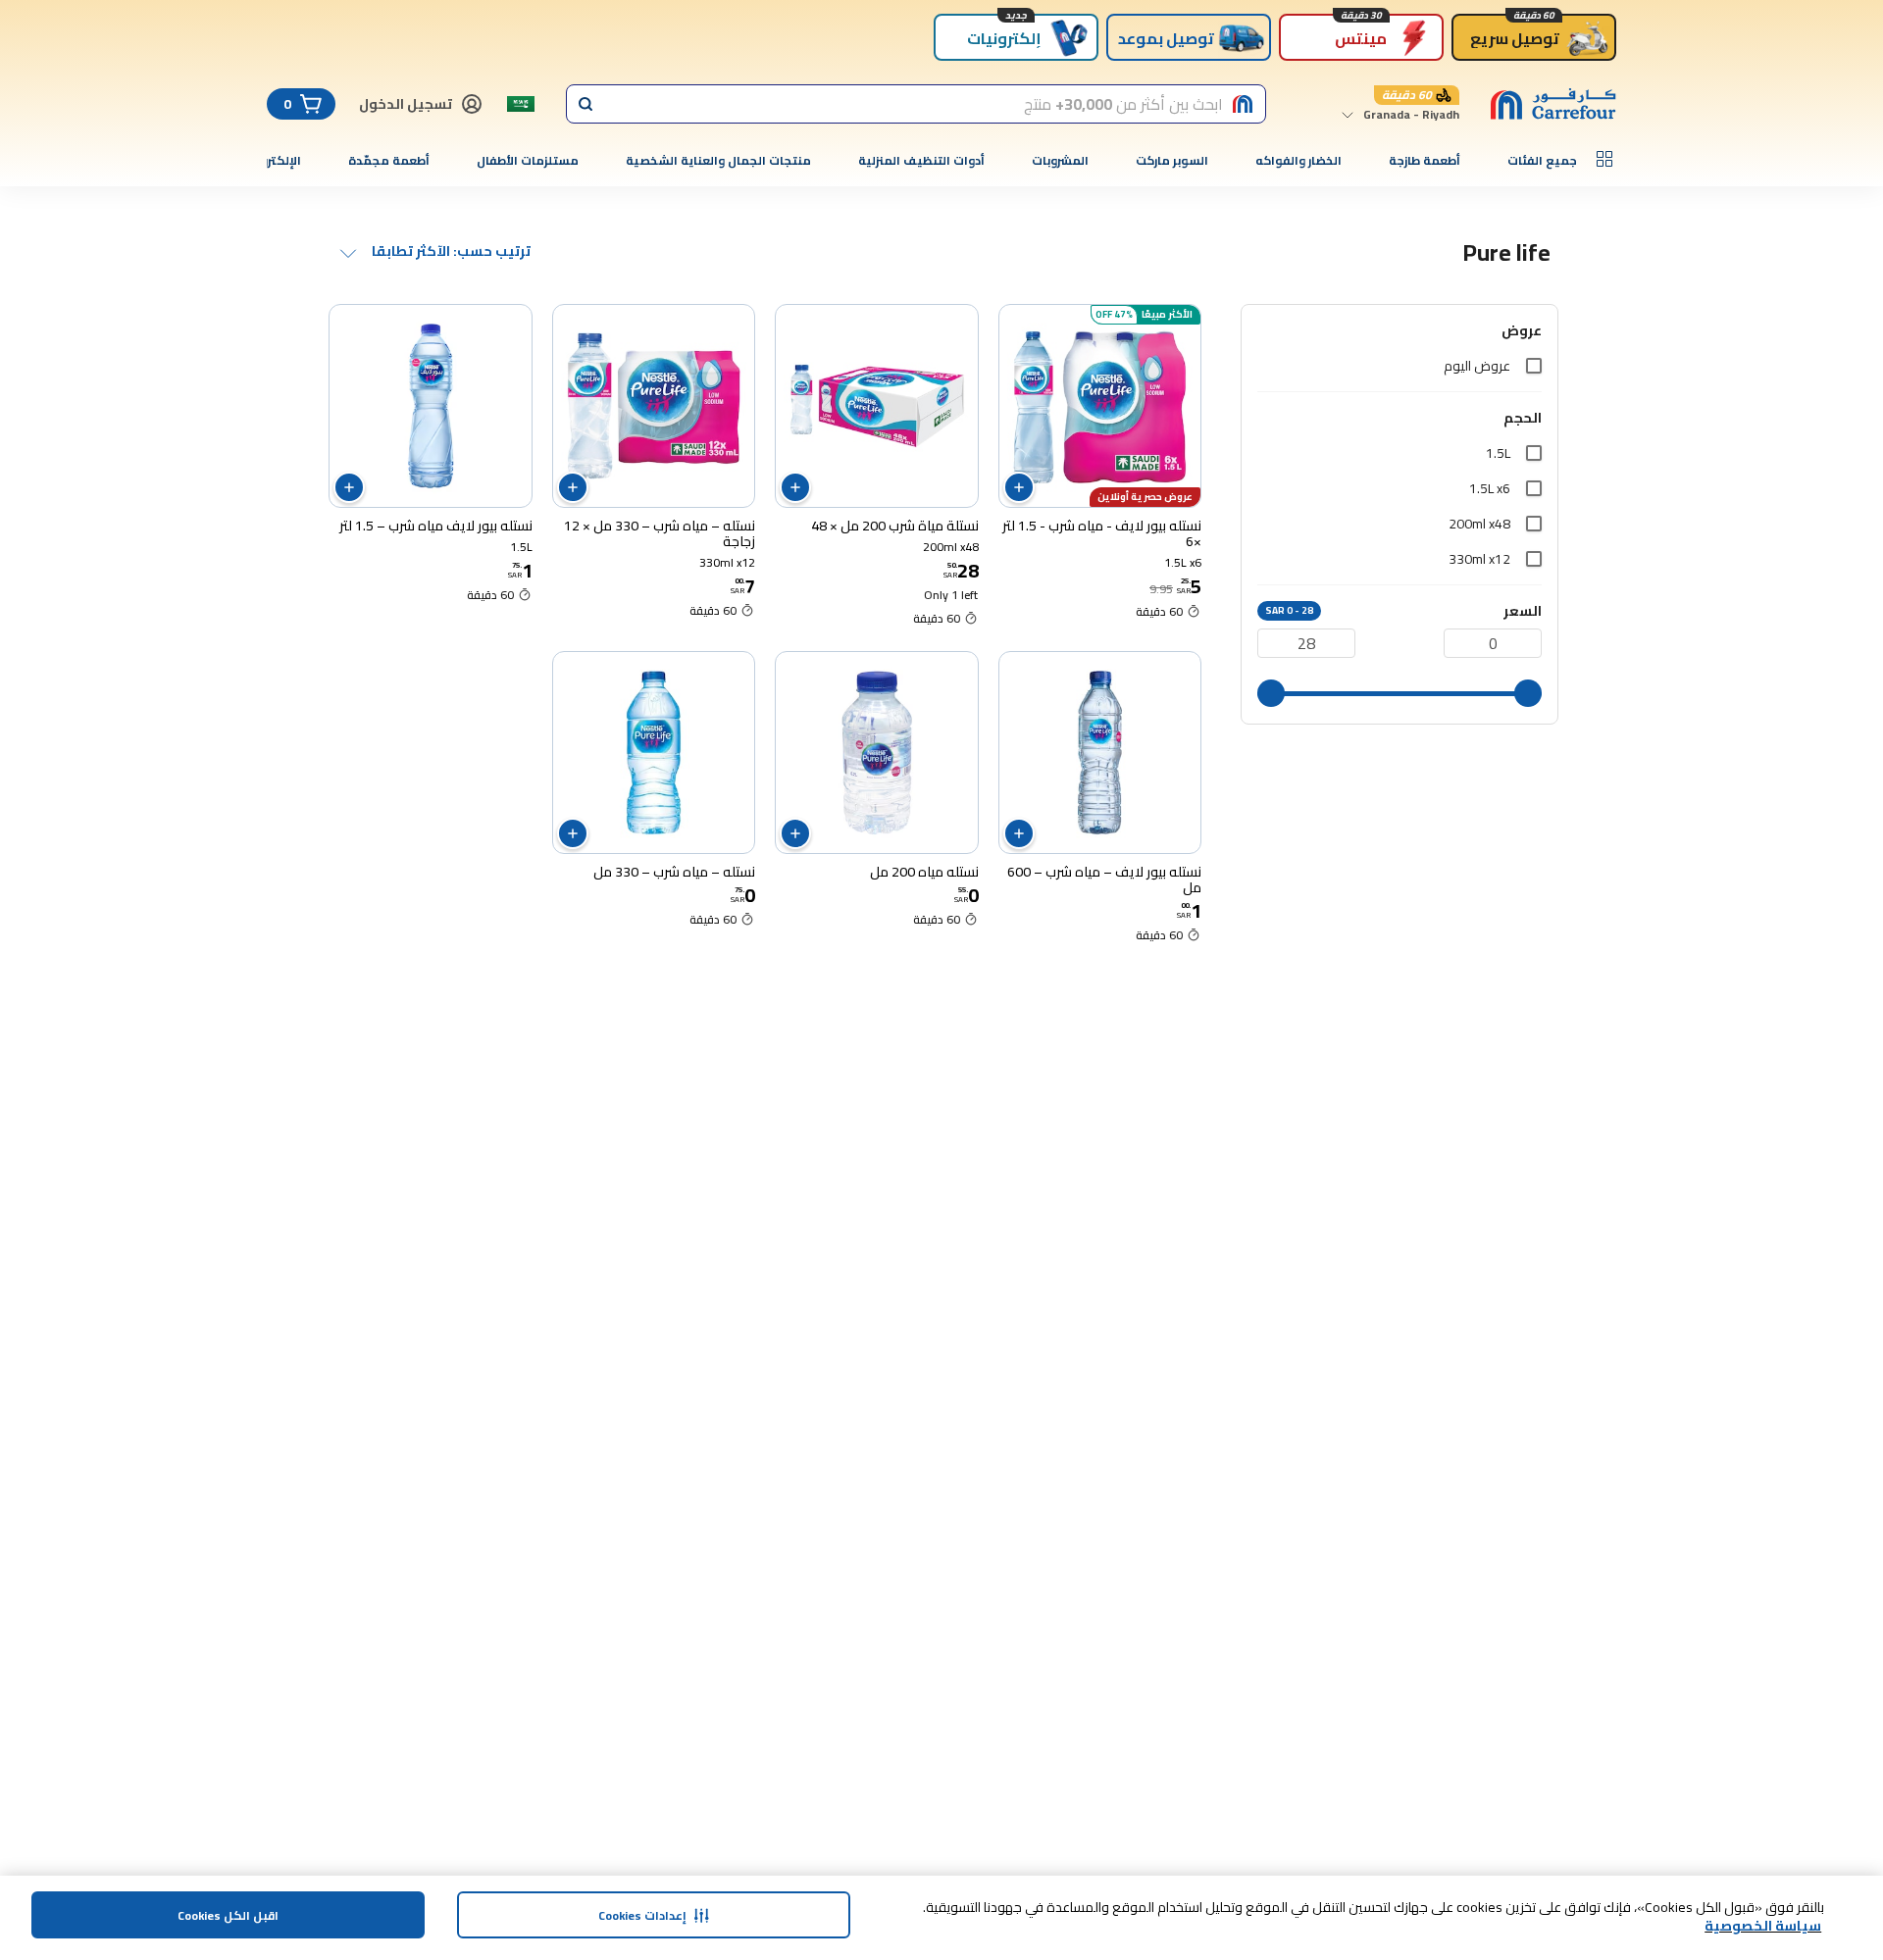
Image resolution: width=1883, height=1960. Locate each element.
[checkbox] (1534, 366)
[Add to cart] (1019, 487)
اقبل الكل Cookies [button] (228, 1915)
